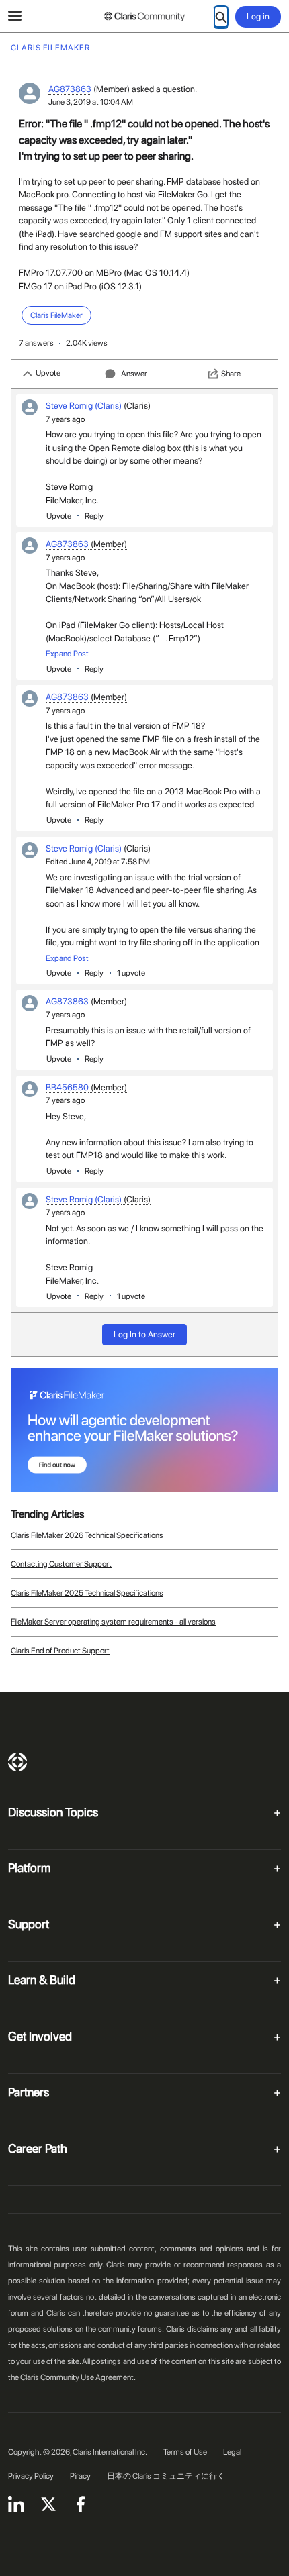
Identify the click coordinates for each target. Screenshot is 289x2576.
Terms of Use (185, 2452)
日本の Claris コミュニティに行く (166, 2476)
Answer (134, 374)
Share (231, 374)
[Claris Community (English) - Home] (144, 17)
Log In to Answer (144, 1334)
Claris (17, 1762)
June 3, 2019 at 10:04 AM (91, 102)
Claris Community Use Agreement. (78, 2377)
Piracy (80, 2476)
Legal (232, 2452)
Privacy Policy (31, 2476)
